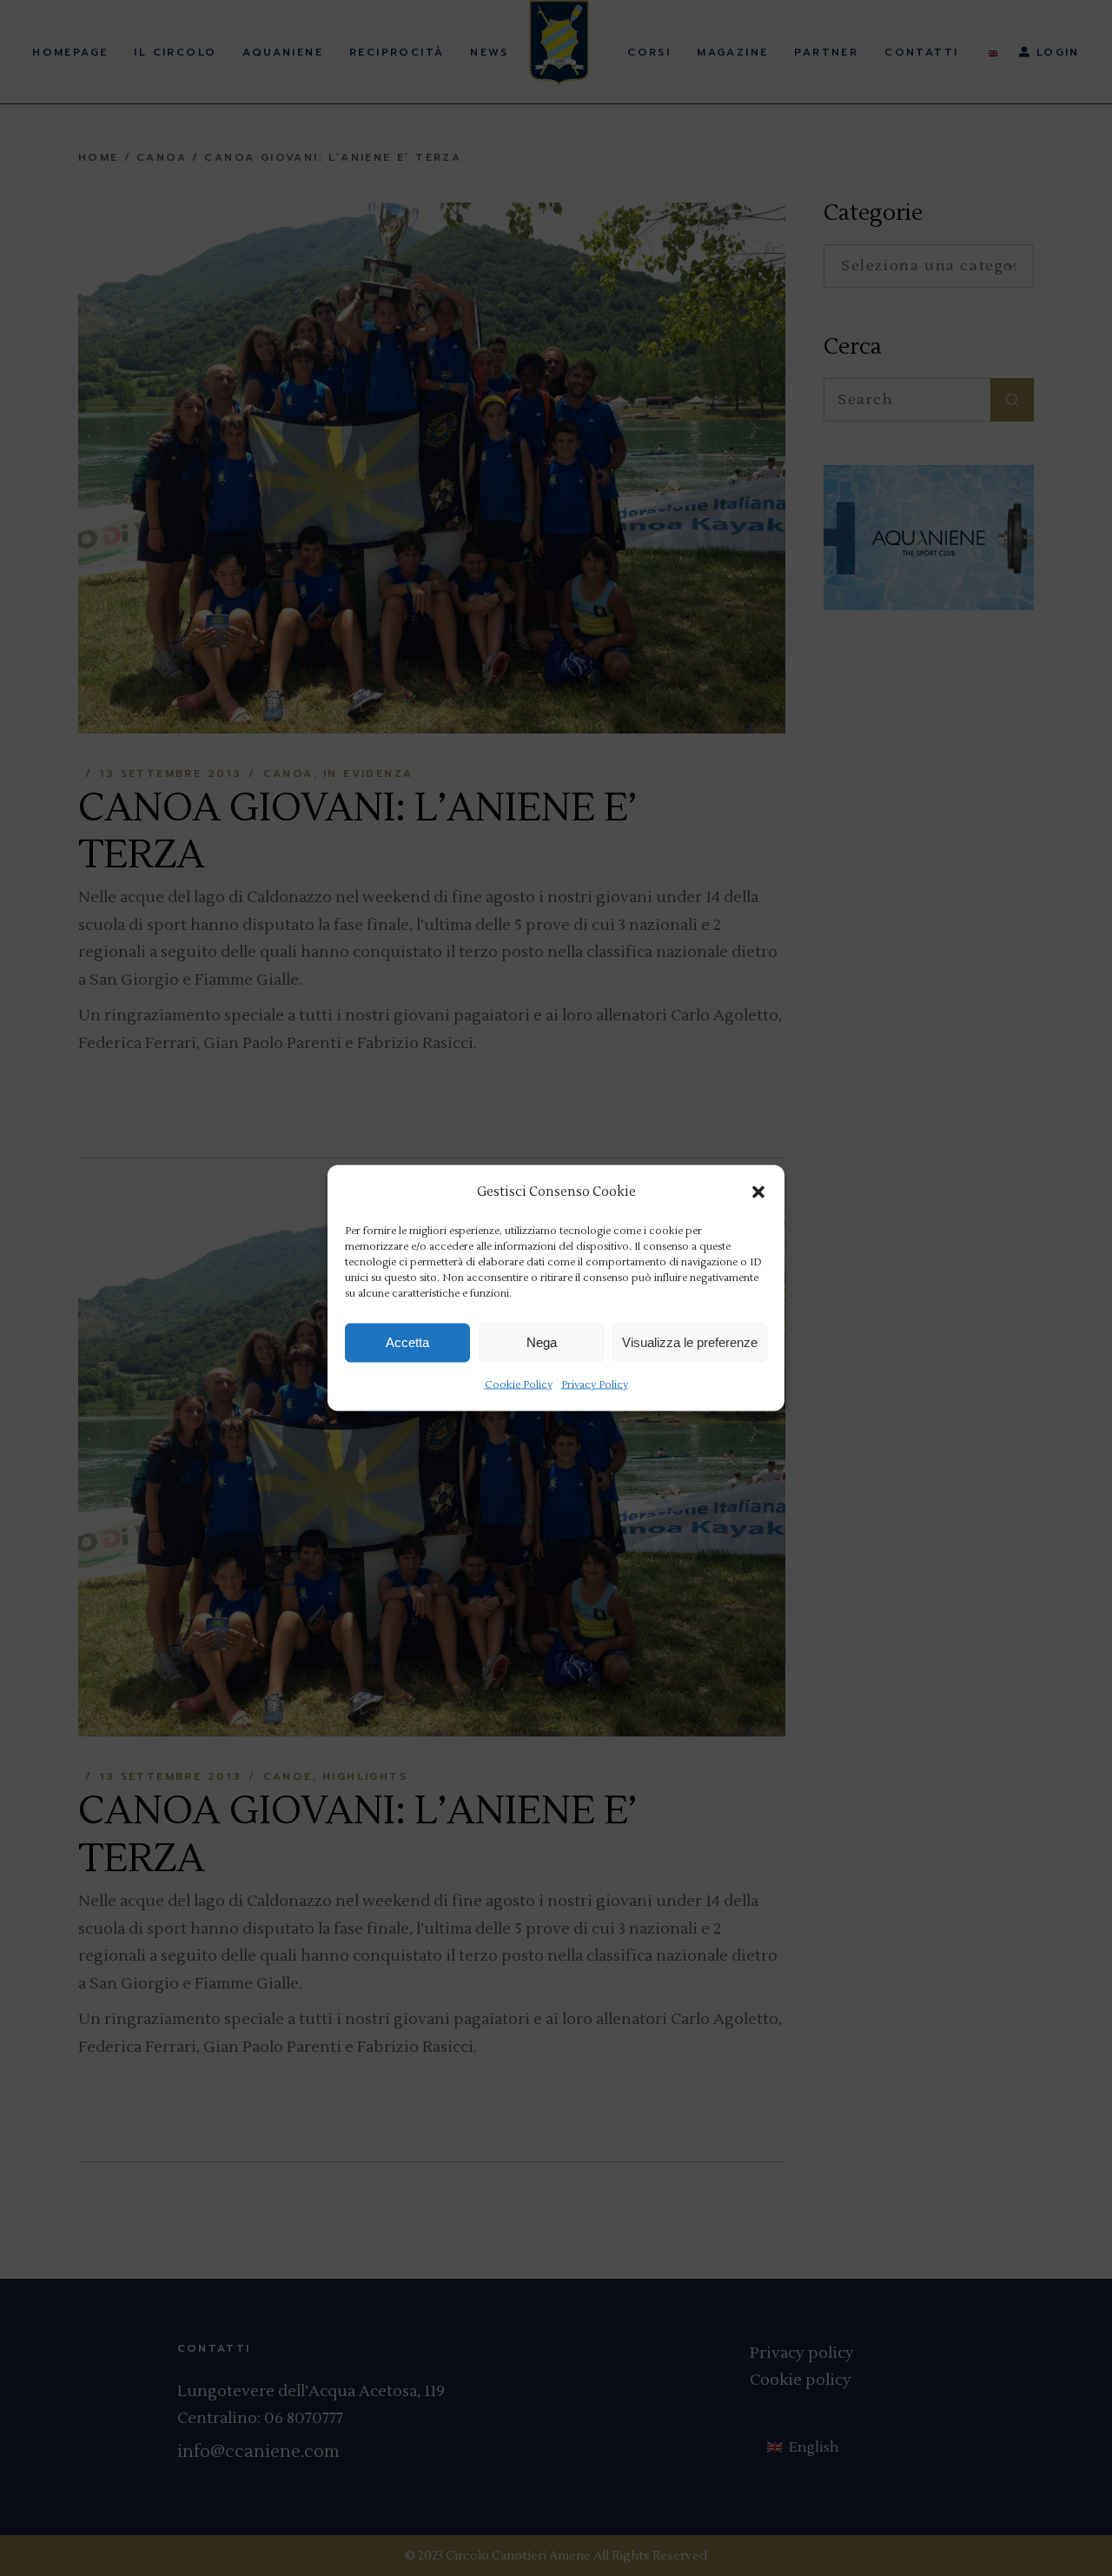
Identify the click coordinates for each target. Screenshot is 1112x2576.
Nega (542, 1342)
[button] (758, 1192)
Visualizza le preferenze (690, 1342)
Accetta (407, 1342)
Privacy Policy (595, 1384)
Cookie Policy (519, 1384)
